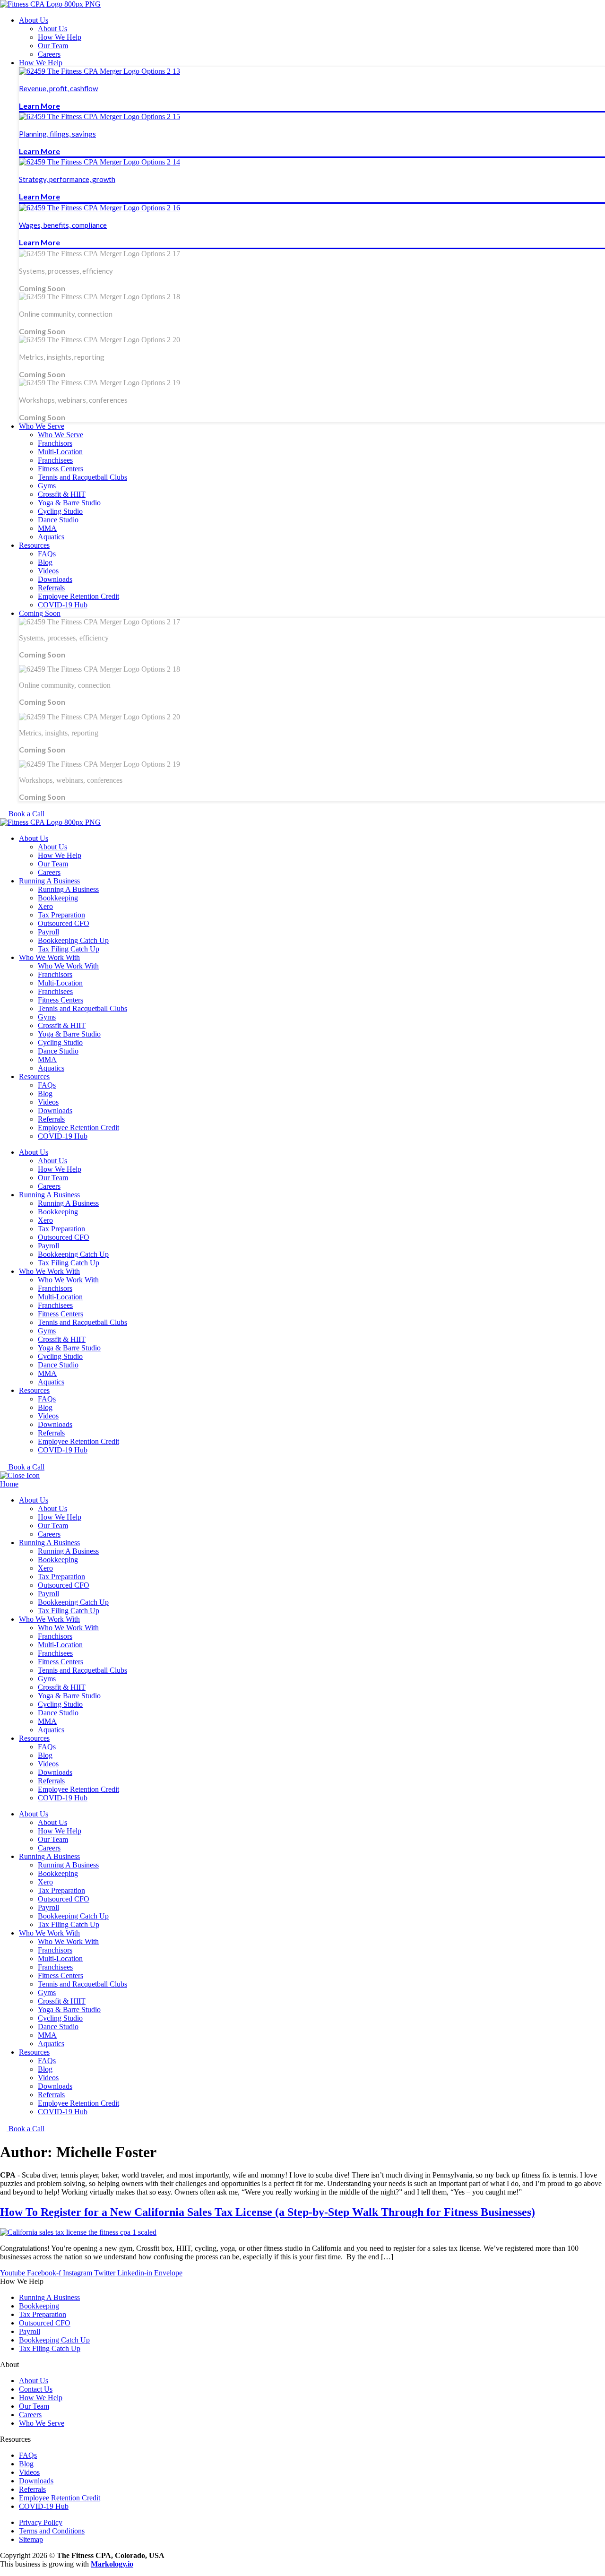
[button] (312, 20)
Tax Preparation (61, 915)
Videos (48, 1102)
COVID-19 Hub (63, 1136)
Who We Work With (49, 957)
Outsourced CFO (64, 923)
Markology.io (112, 2564)
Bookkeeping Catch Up (73, 940)
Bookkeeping (58, 898)
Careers (49, 872)
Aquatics (51, 1068)
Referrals (51, 1119)
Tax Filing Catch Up (69, 949)
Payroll (48, 932)
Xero (45, 906)
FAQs (47, 1085)
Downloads (55, 1111)
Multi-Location (60, 983)
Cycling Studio (60, 1042)
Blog (45, 1094)
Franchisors (55, 974)
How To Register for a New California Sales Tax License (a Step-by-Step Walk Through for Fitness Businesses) (268, 2212)
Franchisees (55, 991)
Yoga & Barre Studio (69, 1034)
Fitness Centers (60, 1000)
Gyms (47, 1017)
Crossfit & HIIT (62, 1025)
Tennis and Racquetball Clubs (82, 1008)
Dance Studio (58, 1051)
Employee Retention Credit (78, 1128)
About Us (34, 838)
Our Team (53, 864)
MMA (47, 1059)
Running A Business (49, 881)
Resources (34, 1076)
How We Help (60, 855)
